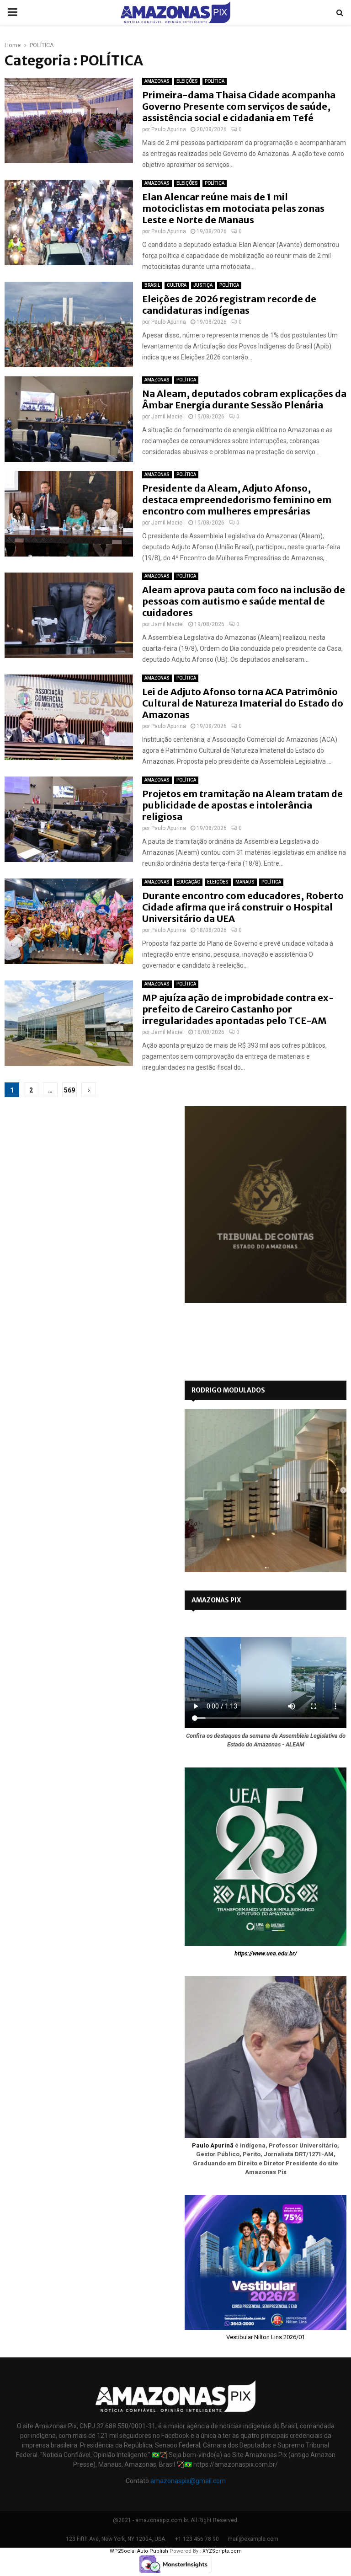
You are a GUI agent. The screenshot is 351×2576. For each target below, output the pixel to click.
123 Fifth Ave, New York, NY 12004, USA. (116, 2539)
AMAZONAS (157, 81)
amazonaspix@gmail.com (188, 2481)
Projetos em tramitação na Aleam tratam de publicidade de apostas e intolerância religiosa (242, 805)
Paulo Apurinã (213, 2145)
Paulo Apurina (169, 129)
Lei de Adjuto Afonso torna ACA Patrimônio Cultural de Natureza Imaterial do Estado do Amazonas (243, 703)
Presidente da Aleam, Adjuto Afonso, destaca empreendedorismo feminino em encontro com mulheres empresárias (237, 500)
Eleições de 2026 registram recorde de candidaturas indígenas (229, 305)
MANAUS (245, 882)
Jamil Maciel (168, 417)
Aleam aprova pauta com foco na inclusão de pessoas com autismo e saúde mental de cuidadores (244, 601)
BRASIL (152, 285)
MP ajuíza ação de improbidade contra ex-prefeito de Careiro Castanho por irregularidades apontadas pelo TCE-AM (238, 1009)
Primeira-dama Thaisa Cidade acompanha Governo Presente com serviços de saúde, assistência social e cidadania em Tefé (239, 106)
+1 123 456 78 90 (197, 2539)
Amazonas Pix (216, 1600)
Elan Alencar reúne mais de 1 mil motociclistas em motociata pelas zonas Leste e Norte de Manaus (233, 208)
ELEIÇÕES (187, 81)
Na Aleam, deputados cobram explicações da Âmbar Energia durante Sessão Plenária (244, 399)
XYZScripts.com (222, 2551)
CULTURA (177, 285)
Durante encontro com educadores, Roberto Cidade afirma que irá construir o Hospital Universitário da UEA (243, 907)
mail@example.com (253, 2539)
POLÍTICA (215, 81)
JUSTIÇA (203, 285)
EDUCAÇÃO (188, 882)
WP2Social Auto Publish (139, 2551)
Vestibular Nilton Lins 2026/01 (266, 2337)
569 (69, 1090)
